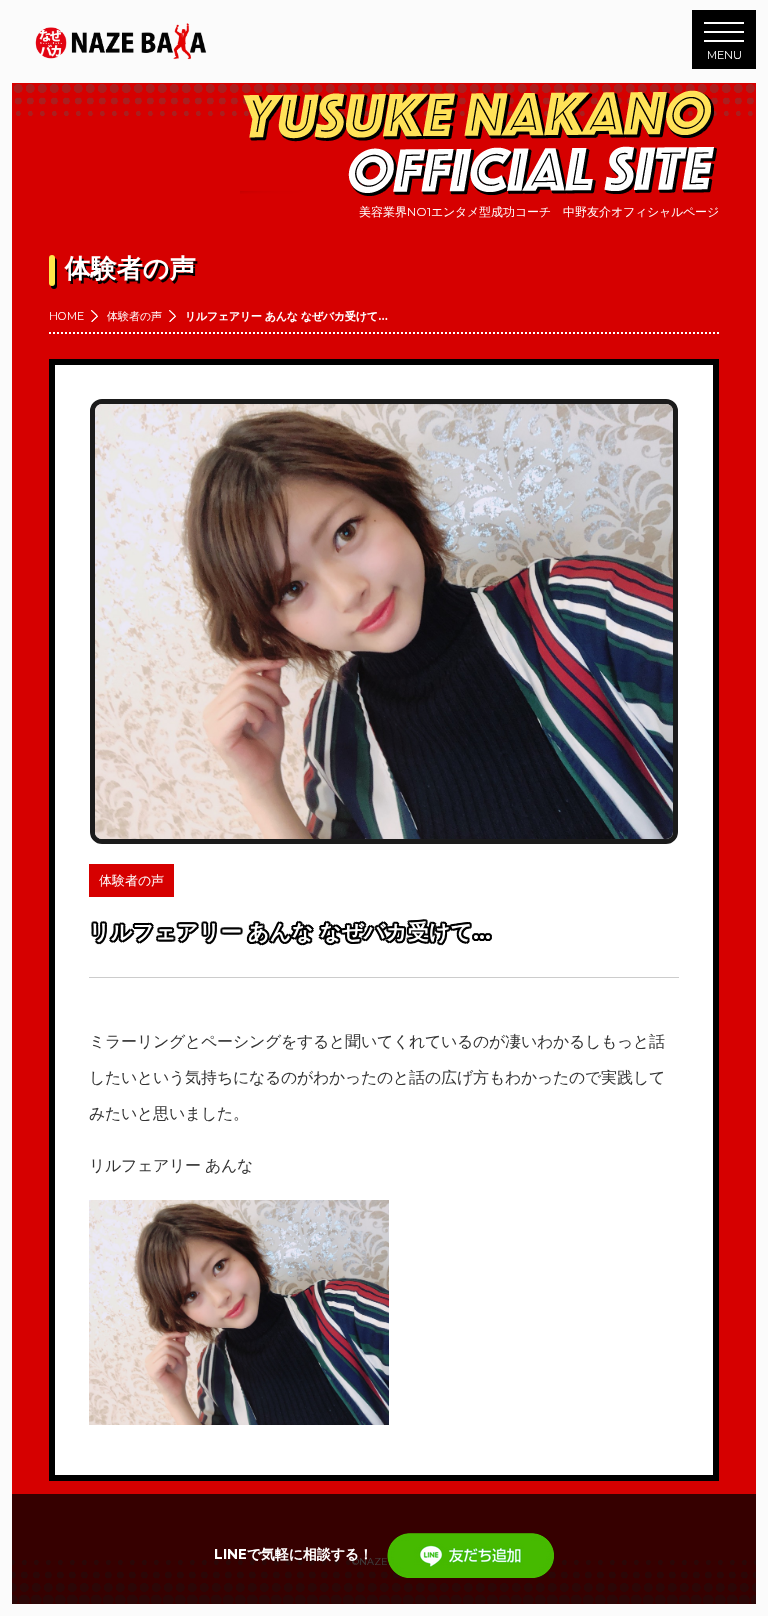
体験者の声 (134, 316)
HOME (66, 316)
